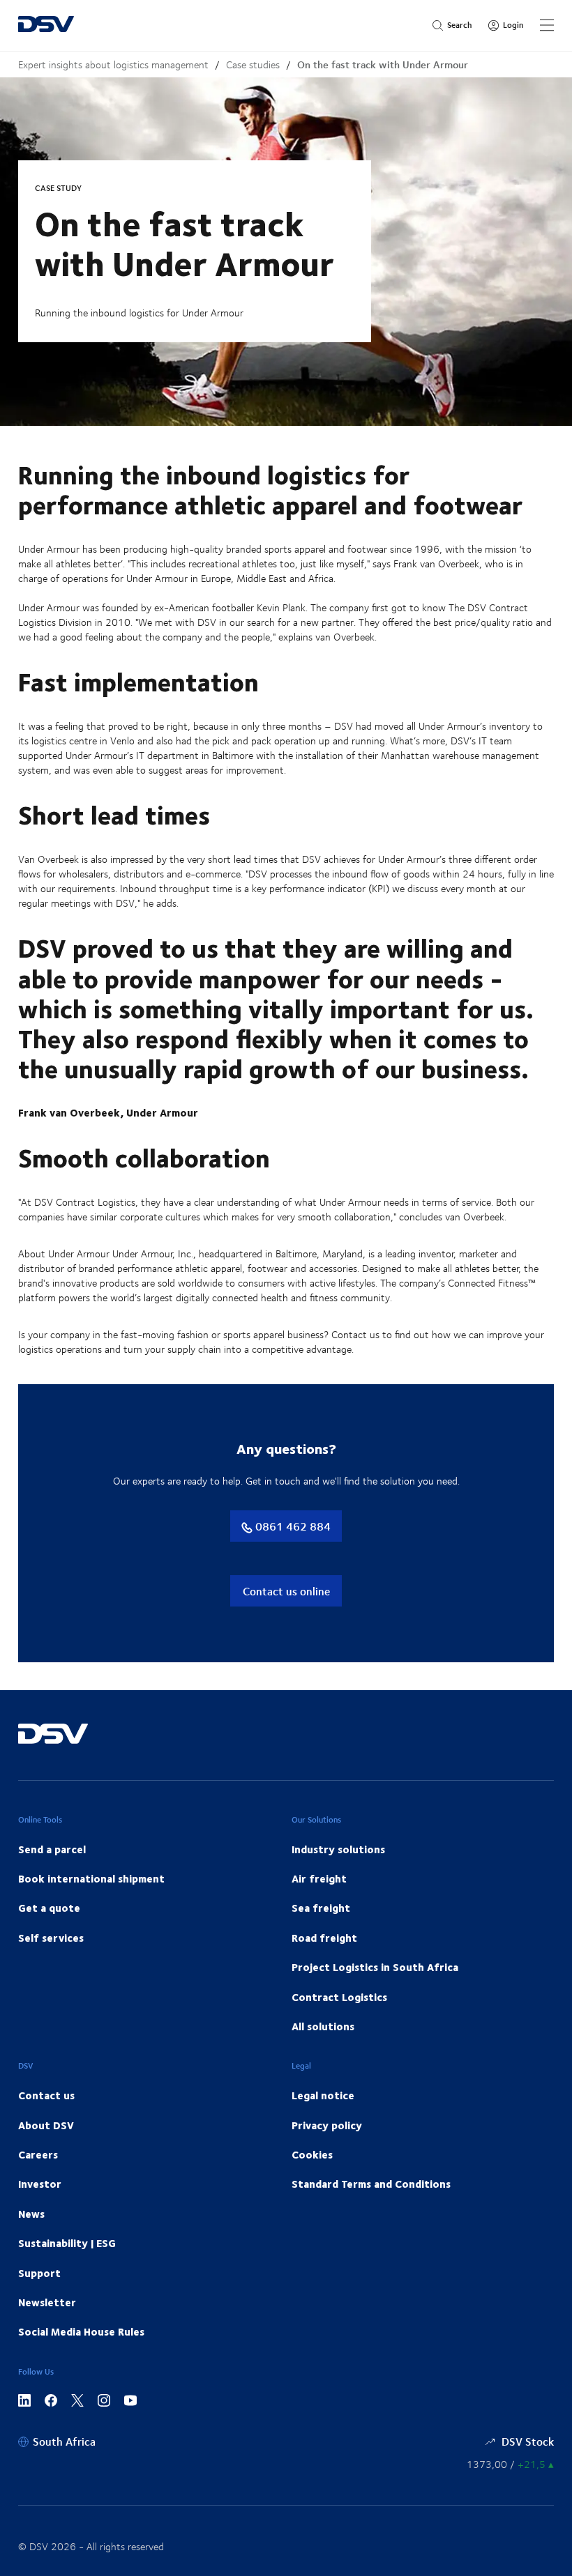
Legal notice (323, 2095)
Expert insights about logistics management (113, 64)
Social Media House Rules (81, 2331)
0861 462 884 (292, 1526)
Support (39, 2273)
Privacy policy (327, 2125)
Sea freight (321, 1908)
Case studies (253, 64)
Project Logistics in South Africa (375, 1967)
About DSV (46, 2125)
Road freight (324, 1938)
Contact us (46, 2095)
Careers (38, 2154)
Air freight (319, 1878)
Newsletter (47, 2302)
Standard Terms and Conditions (371, 2184)
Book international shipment (91, 1878)
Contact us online (286, 1591)
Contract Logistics (339, 1997)
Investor (40, 2184)
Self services (51, 1938)
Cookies (312, 2154)
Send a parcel (52, 1849)
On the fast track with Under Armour (383, 64)
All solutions (323, 2026)
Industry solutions (338, 1849)
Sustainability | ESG (67, 2243)
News (31, 2214)
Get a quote (49, 1908)
